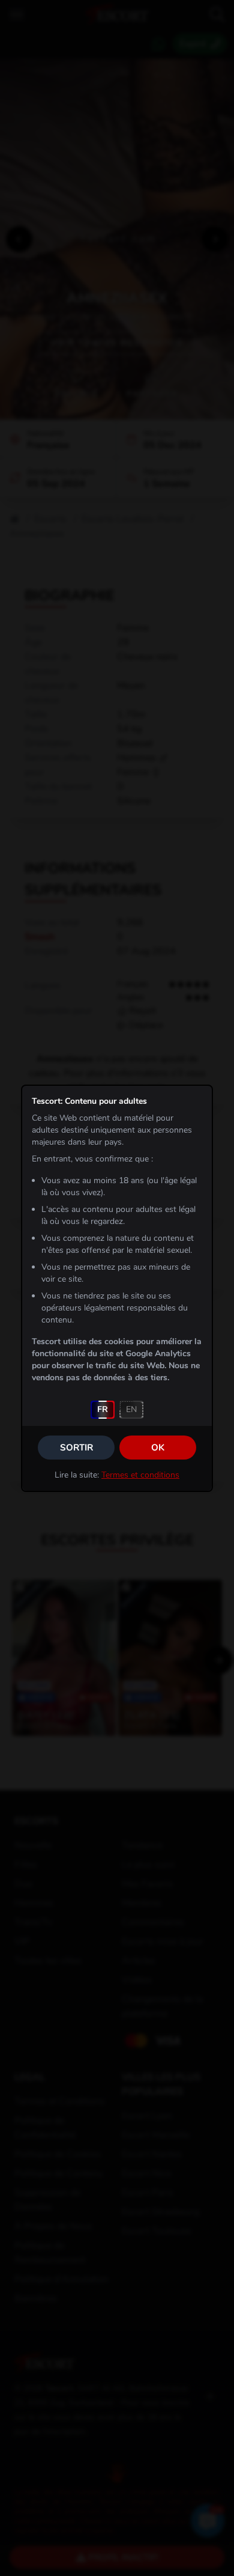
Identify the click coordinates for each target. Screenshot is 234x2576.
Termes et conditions (140, 1475)
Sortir (76, 1448)
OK (158, 1448)
